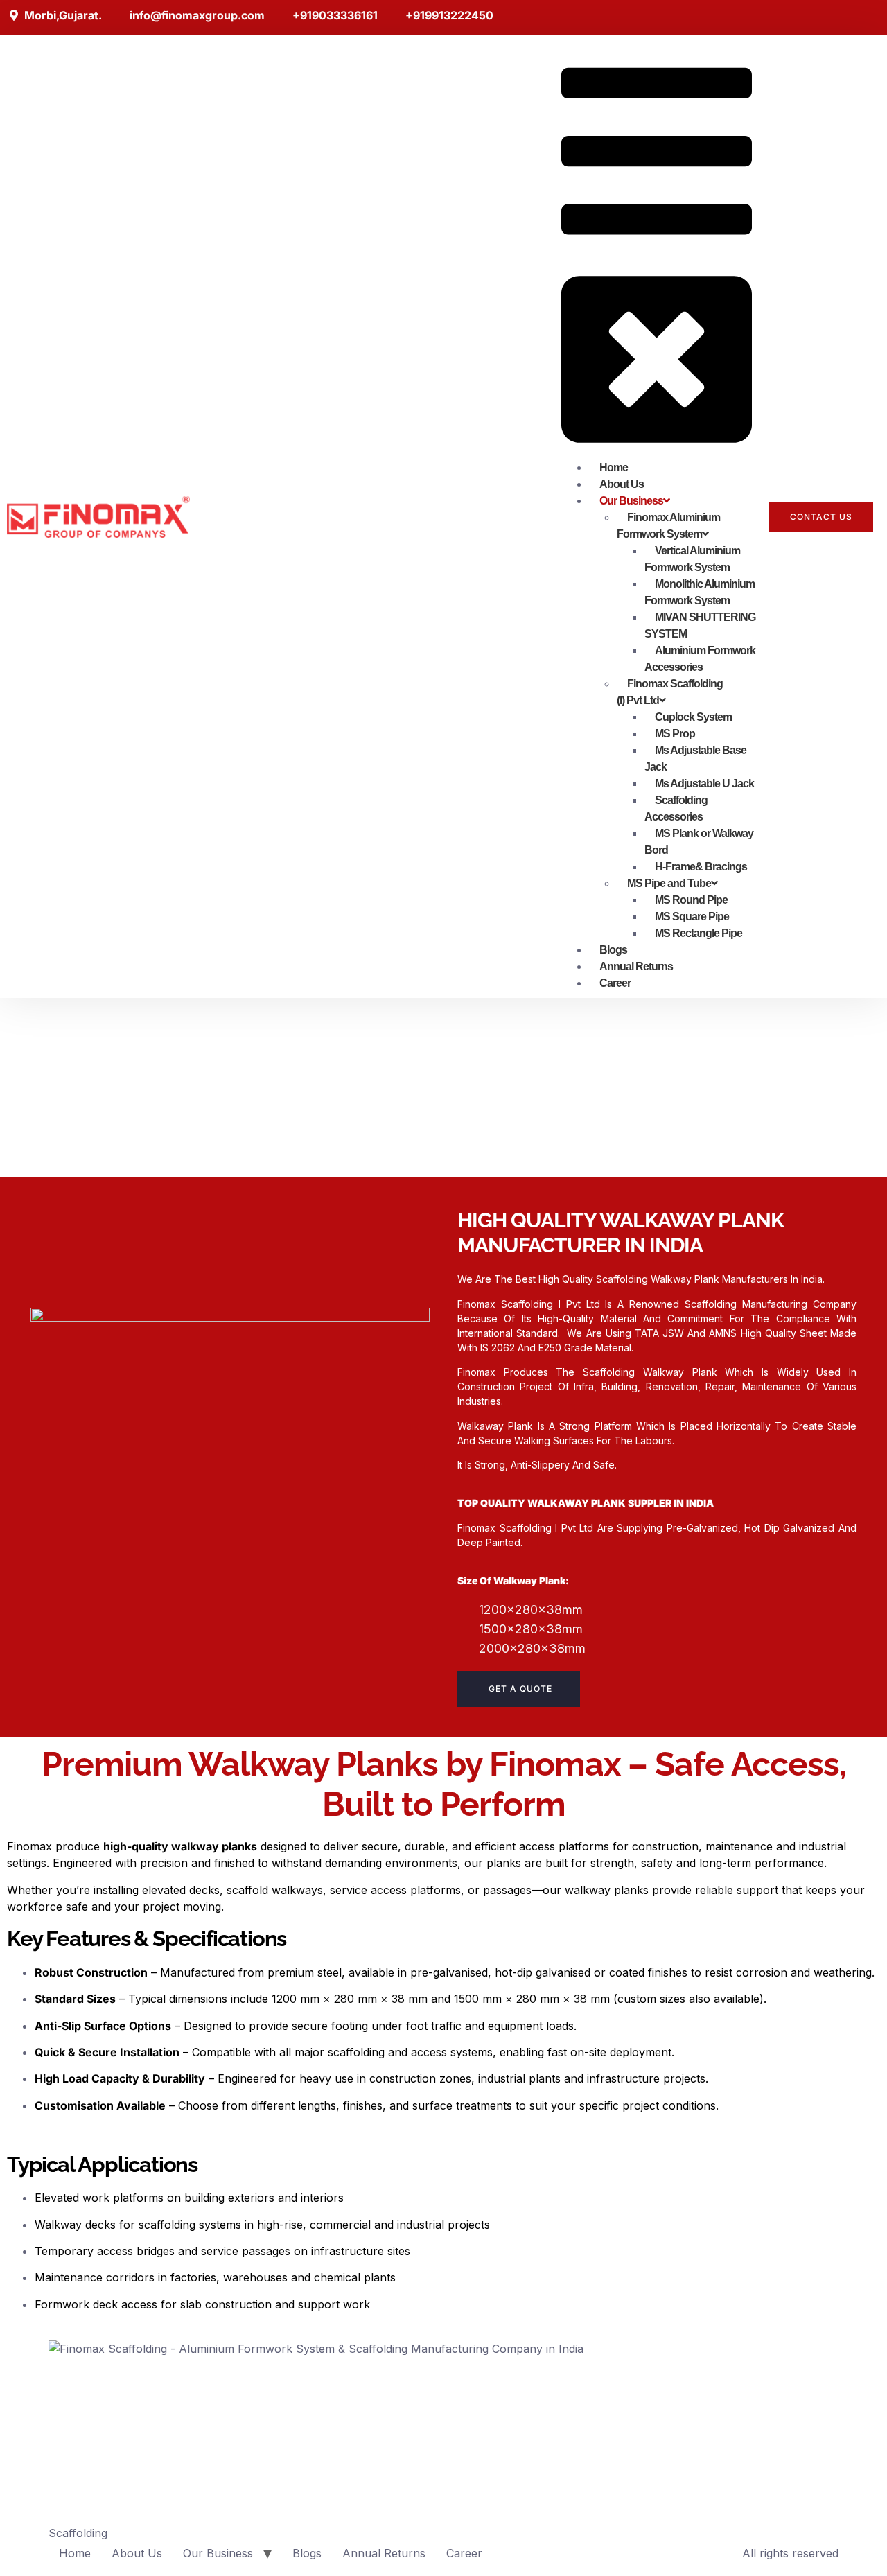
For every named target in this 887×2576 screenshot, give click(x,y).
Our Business (218, 2553)
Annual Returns (384, 2553)
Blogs (307, 2553)
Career (464, 2553)
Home (75, 2553)
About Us (137, 2553)
